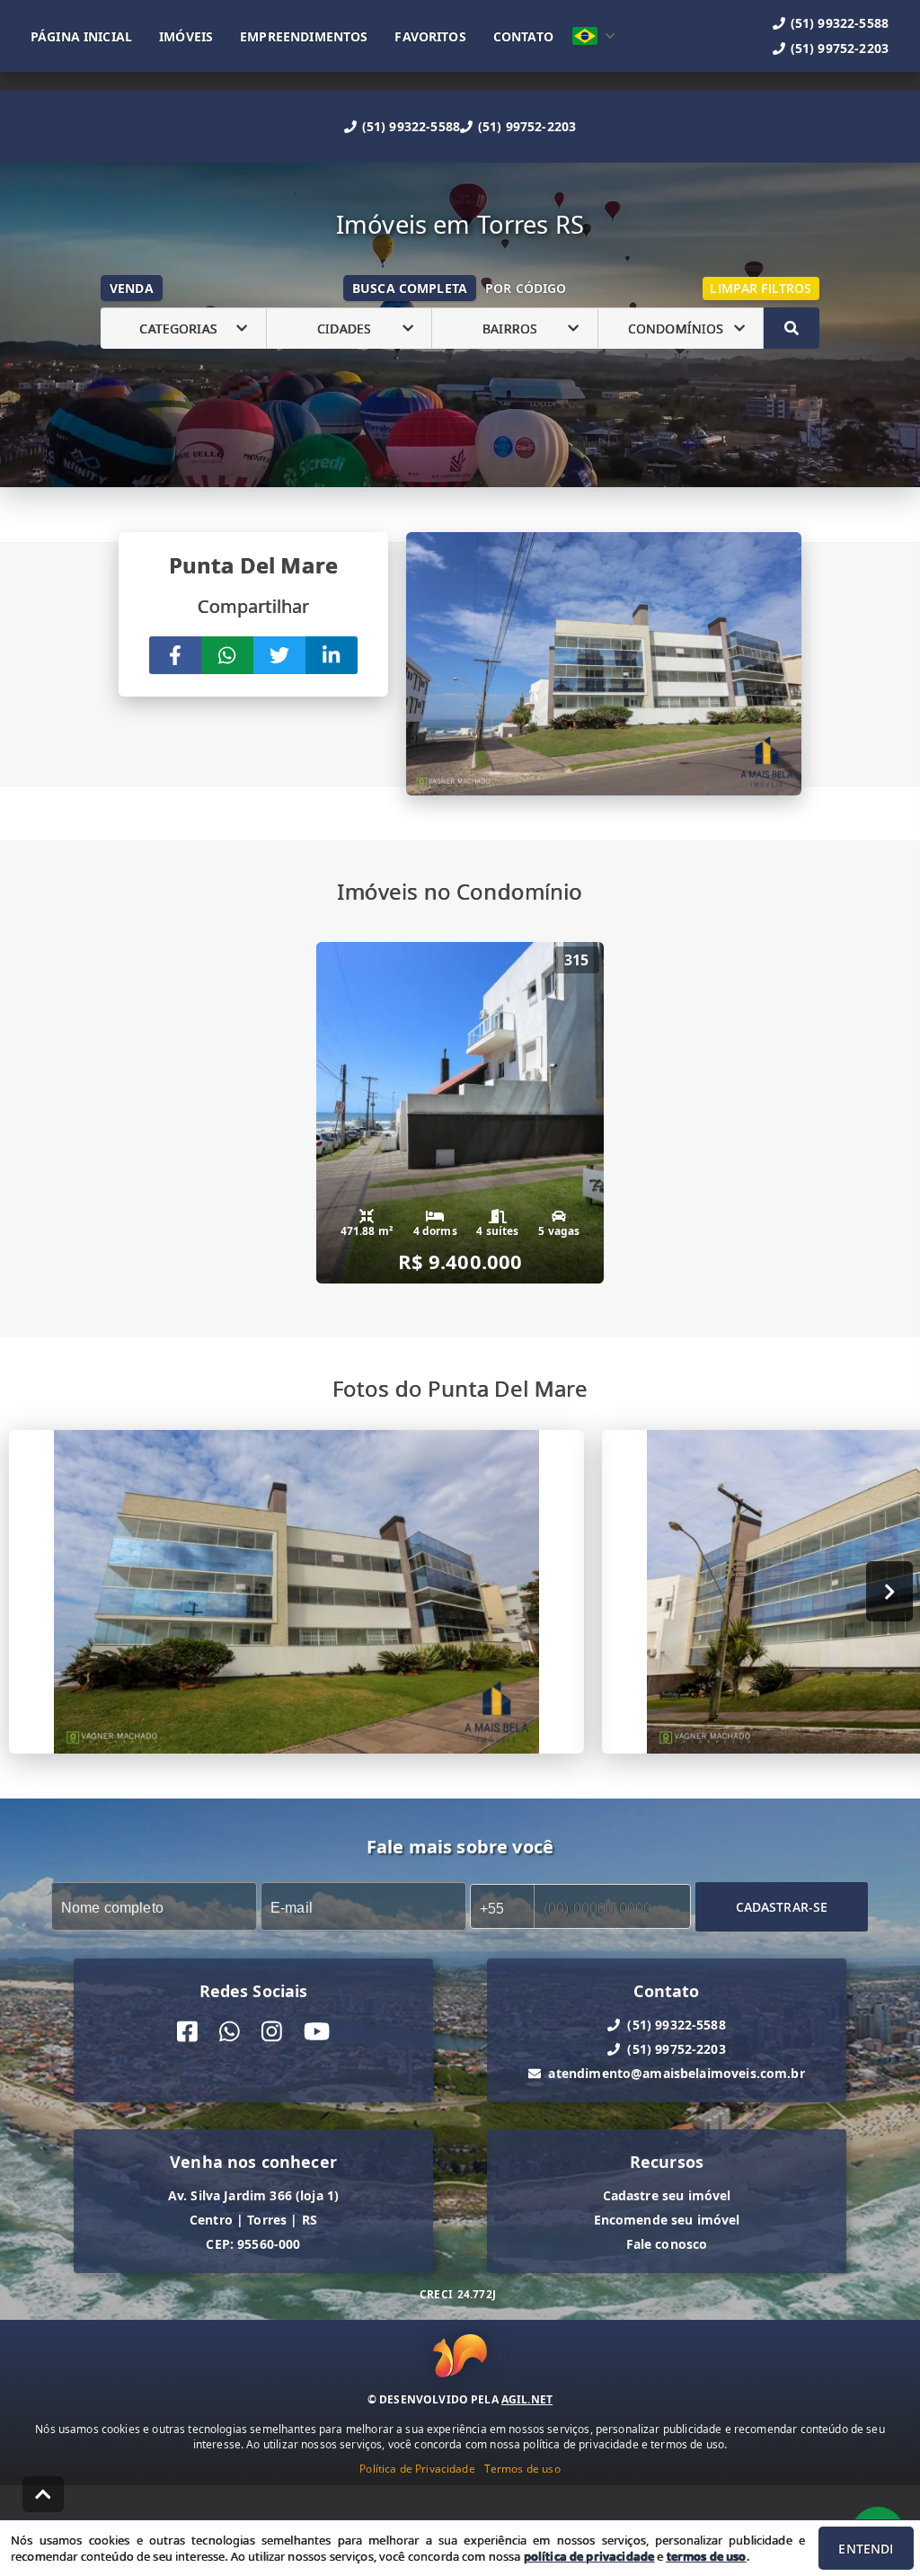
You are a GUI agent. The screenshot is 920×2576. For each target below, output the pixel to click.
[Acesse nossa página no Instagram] (272, 2032)
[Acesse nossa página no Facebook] (187, 2032)
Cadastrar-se (782, 1906)
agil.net (527, 2399)
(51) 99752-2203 (527, 126)
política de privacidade (589, 2556)
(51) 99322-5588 (411, 126)
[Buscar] (792, 328)
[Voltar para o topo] (43, 2494)
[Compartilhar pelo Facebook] (175, 655)
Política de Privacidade (417, 2469)
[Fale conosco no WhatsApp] (230, 2032)
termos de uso (707, 2556)
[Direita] (890, 1591)
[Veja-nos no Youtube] (317, 2032)
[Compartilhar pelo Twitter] (279, 655)
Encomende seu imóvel (667, 2220)
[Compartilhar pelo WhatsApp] (227, 655)
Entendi (866, 2549)
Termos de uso (522, 2469)
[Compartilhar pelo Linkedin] (332, 655)
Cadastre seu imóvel (667, 2195)
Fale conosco (667, 2244)
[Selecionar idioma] (594, 36)
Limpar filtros (761, 288)
